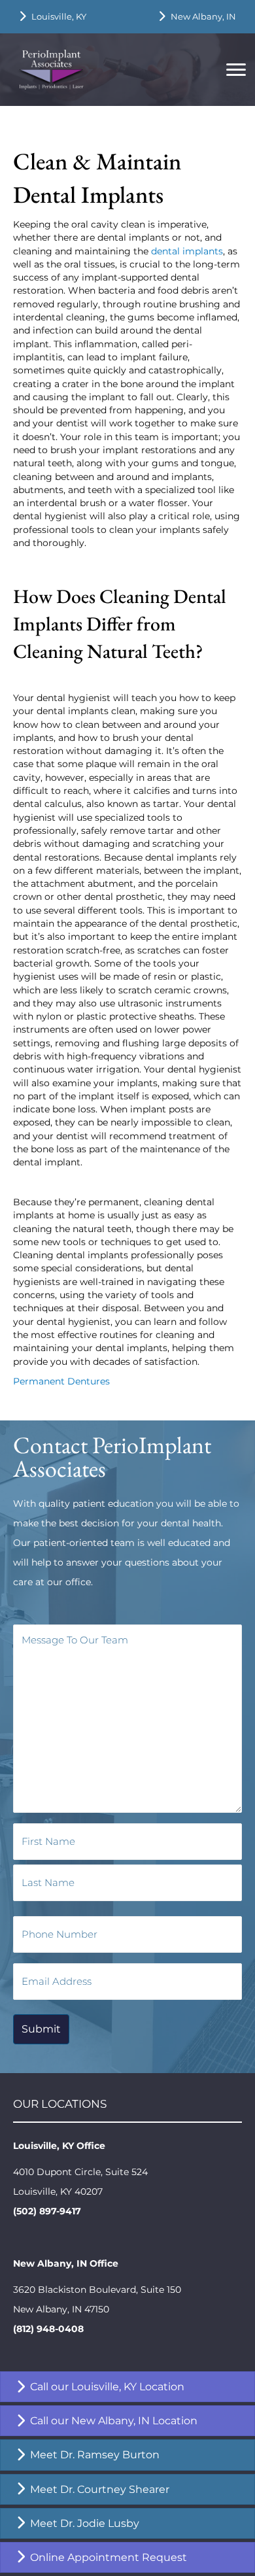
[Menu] (236, 70)
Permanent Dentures (61, 1381)
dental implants (187, 251)
